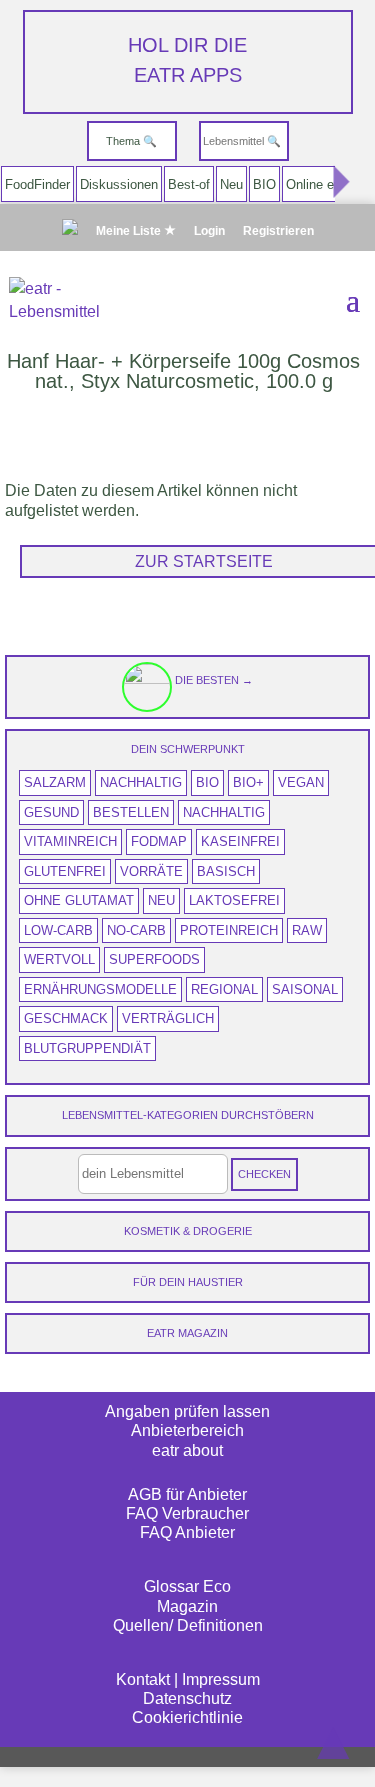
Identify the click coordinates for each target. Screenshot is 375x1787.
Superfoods (154, 959)
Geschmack (66, 1018)
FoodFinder (37, 184)
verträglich (168, 1018)
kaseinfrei (240, 841)
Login (209, 231)
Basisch (226, 871)
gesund (51, 812)
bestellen (131, 812)
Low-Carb (58, 930)
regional (224, 989)
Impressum (221, 1679)
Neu (231, 184)
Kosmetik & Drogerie (188, 1231)
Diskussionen (119, 184)
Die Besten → (212, 680)
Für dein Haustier (188, 1282)
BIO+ (248, 782)
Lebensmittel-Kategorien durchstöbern (188, 1115)
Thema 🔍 (131, 141)
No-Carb (136, 930)
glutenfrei (65, 871)
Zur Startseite (204, 561)
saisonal (305, 989)
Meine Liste (130, 231)
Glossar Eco (187, 1586)
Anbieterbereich (187, 1430)
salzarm (55, 782)
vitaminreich (70, 841)
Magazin (187, 1606)
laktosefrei (234, 900)
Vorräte (151, 871)
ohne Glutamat (79, 900)
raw (307, 930)
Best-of (189, 184)
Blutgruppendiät (87, 1048)
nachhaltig (141, 782)
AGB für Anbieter (187, 1494)
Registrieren (278, 231)
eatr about (187, 1450)
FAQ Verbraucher (187, 1513)
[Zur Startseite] (70, 232)
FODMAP (159, 841)
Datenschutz (187, 1698)
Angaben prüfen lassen (187, 1411)
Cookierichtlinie (187, 1717)
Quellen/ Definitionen (188, 1625)
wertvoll (59, 959)
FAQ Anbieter (187, 1532)
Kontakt (143, 1679)
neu (161, 900)
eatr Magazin (187, 1333)
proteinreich (229, 930)
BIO (264, 184)
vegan (301, 782)
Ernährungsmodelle (100, 989)
